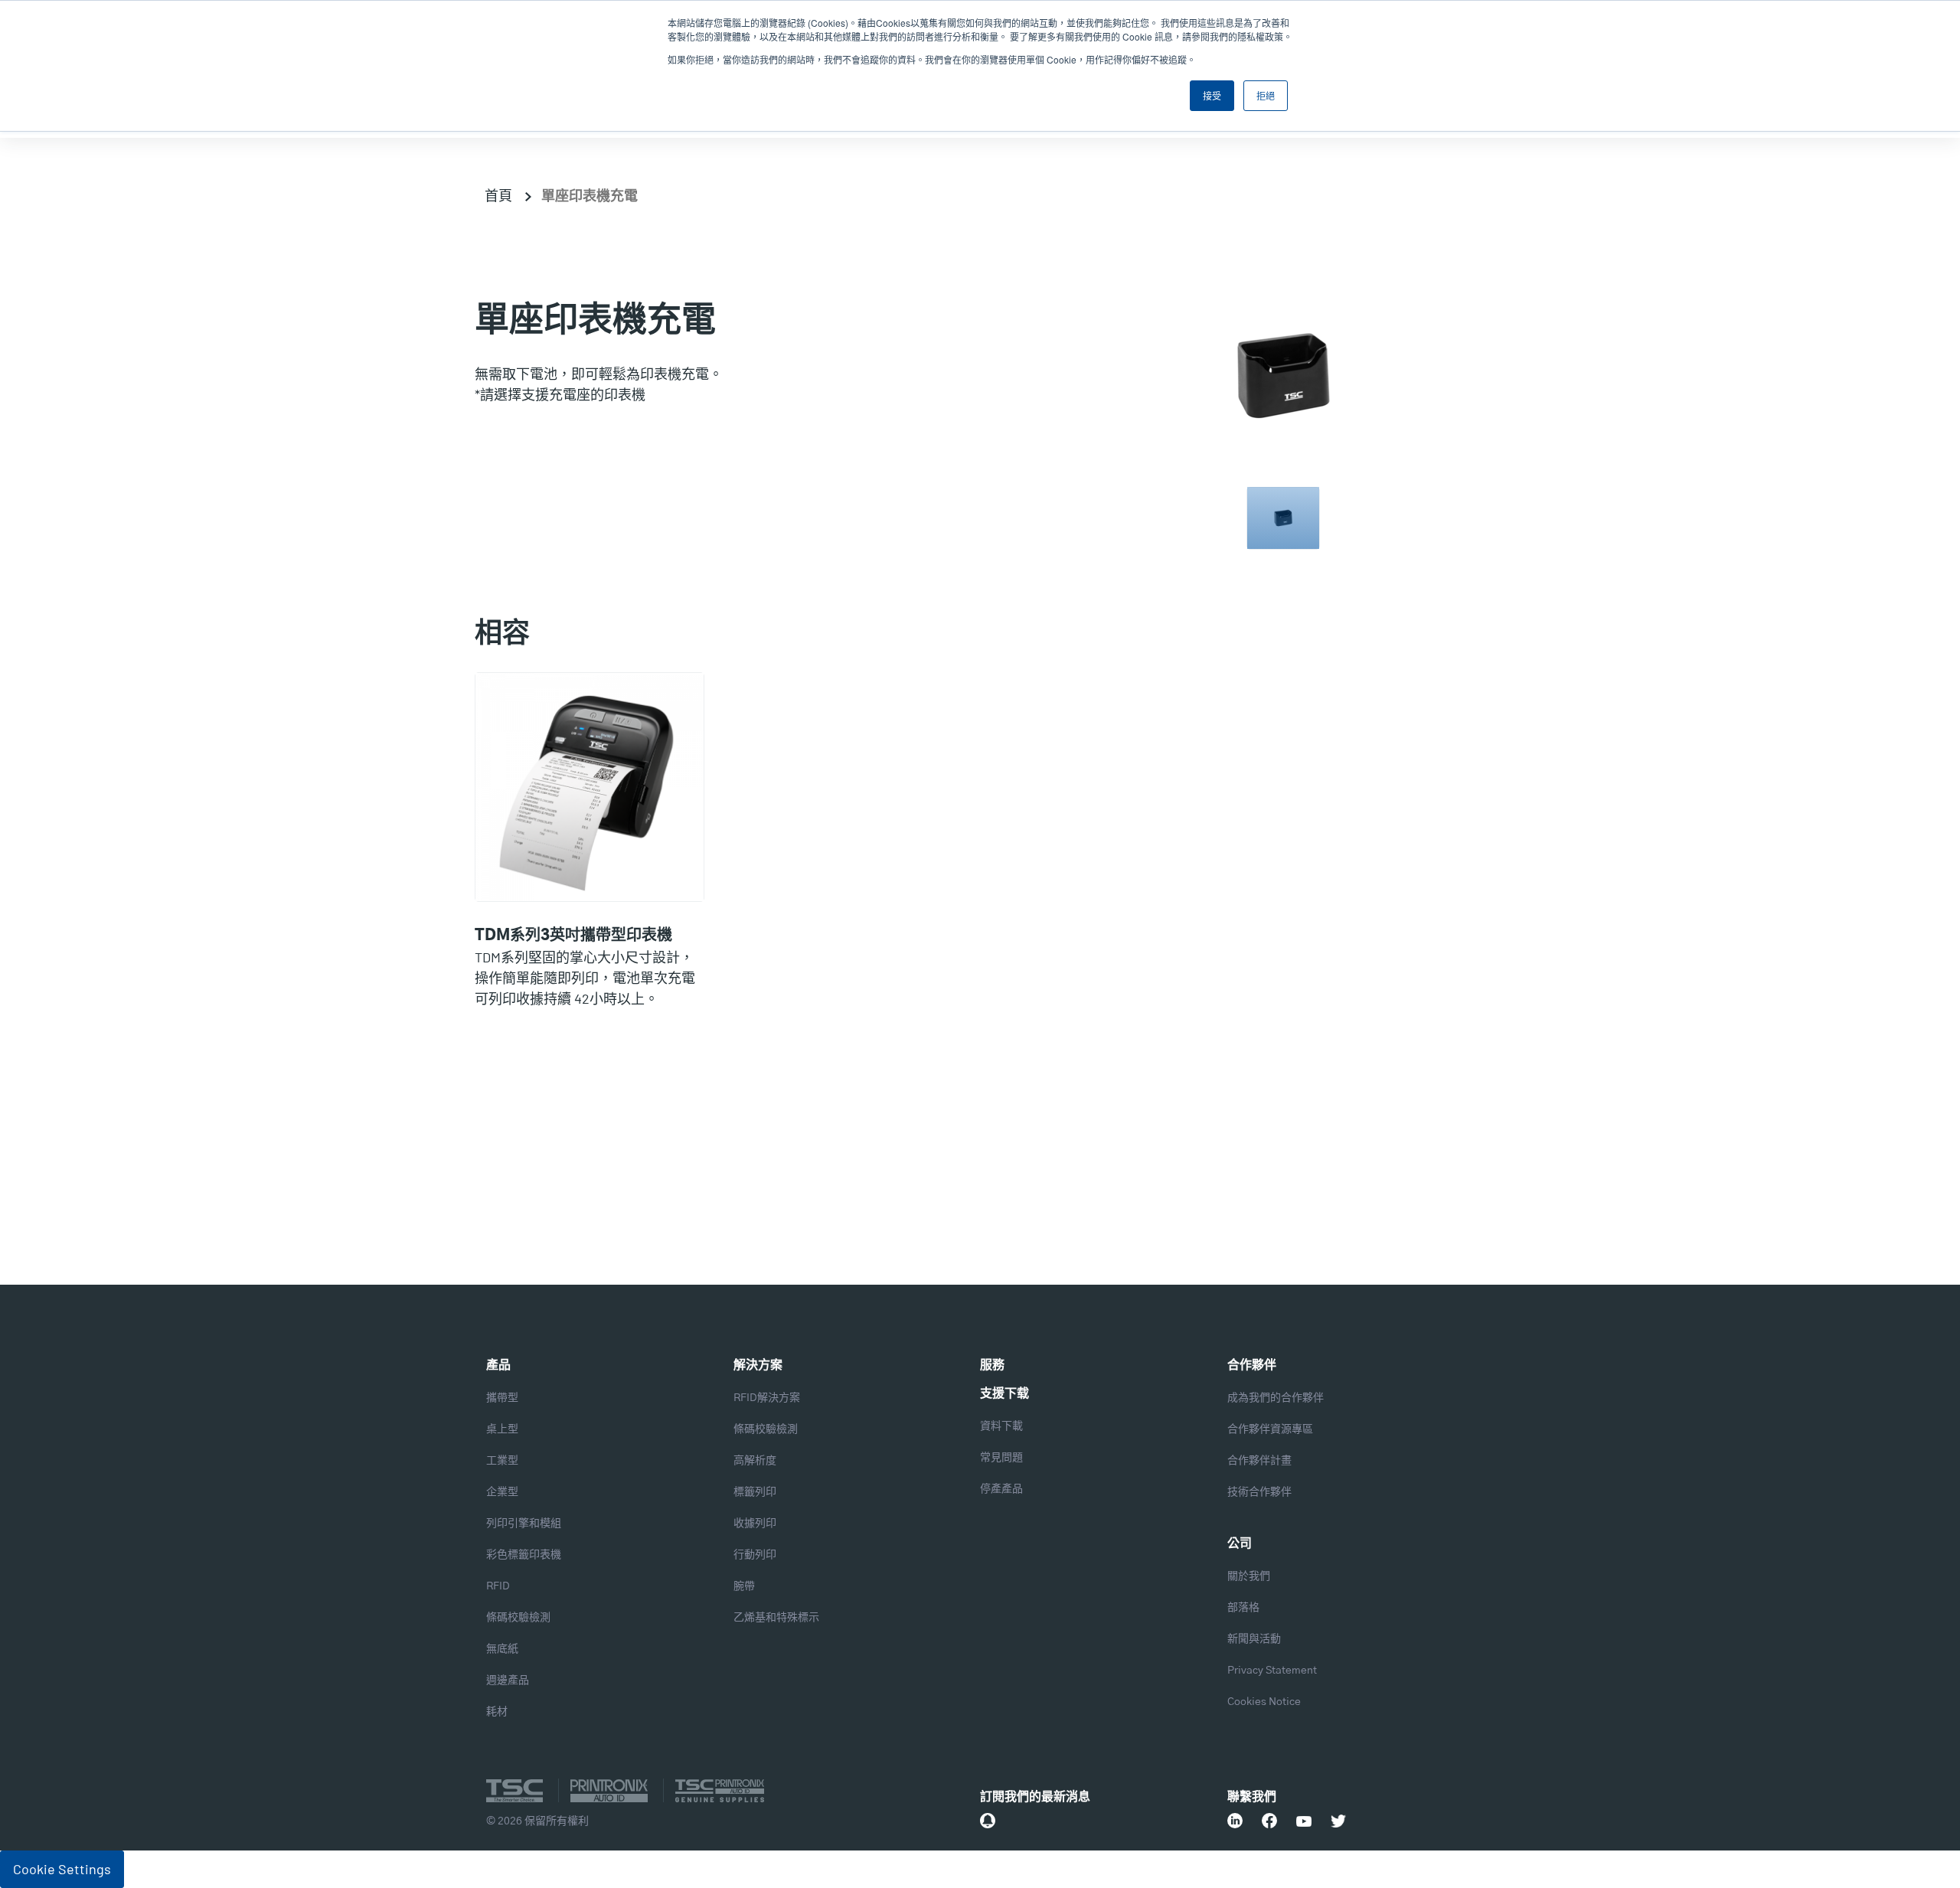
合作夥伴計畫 (1259, 1461)
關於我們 (1249, 1576)
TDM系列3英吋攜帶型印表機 (573, 936)
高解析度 (755, 1461)
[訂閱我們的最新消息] (988, 1821)
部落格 (1243, 1608)
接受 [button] (1212, 95)
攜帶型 (502, 1398)
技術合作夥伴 (1259, 1492)
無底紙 (502, 1649)
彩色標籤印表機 (524, 1555)
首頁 (498, 195)
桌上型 (502, 1429)
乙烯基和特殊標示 (776, 1618)
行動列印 (755, 1555)
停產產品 (1001, 1489)
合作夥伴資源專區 (1270, 1429)
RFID (498, 1586)
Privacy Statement (1272, 1671)
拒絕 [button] (1266, 95)
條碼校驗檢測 (518, 1618)
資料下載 (1001, 1426)
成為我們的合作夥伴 (1276, 1398)
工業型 (502, 1461)
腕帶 (744, 1586)
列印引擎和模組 (524, 1524)
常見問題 (1001, 1458)
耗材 (497, 1712)
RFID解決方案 (767, 1398)
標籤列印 (755, 1492)
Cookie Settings (62, 1869)
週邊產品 (508, 1681)
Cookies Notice (1264, 1702)
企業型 (502, 1492)
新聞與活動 (1254, 1639)
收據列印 (755, 1524)
